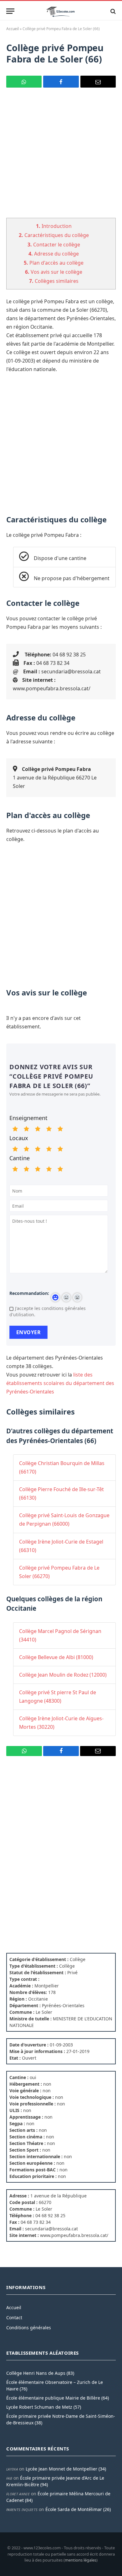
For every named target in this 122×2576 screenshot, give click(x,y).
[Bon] (38, 1129)
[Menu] (10, 11)
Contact (14, 2317)
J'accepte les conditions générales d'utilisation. (48, 1311)
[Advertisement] (61, 157)
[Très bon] (49, 1129)
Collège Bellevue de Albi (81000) (56, 1657)
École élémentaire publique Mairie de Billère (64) (58, 2398)
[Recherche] (112, 11)
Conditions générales (29, 2328)
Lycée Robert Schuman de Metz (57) (44, 2407)
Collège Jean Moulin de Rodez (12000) (63, 1675)
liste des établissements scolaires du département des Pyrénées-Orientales (60, 1383)
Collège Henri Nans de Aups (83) (40, 2373)
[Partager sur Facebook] (61, 82)
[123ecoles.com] (61, 11)
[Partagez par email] (98, 82)
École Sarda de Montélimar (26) (78, 2509)
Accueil (13, 29)
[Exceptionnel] (60, 1129)
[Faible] (26, 1129)
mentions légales (81, 2560)
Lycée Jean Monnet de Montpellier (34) (66, 2469)
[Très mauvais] (15, 1129)
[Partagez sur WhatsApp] (24, 82)
